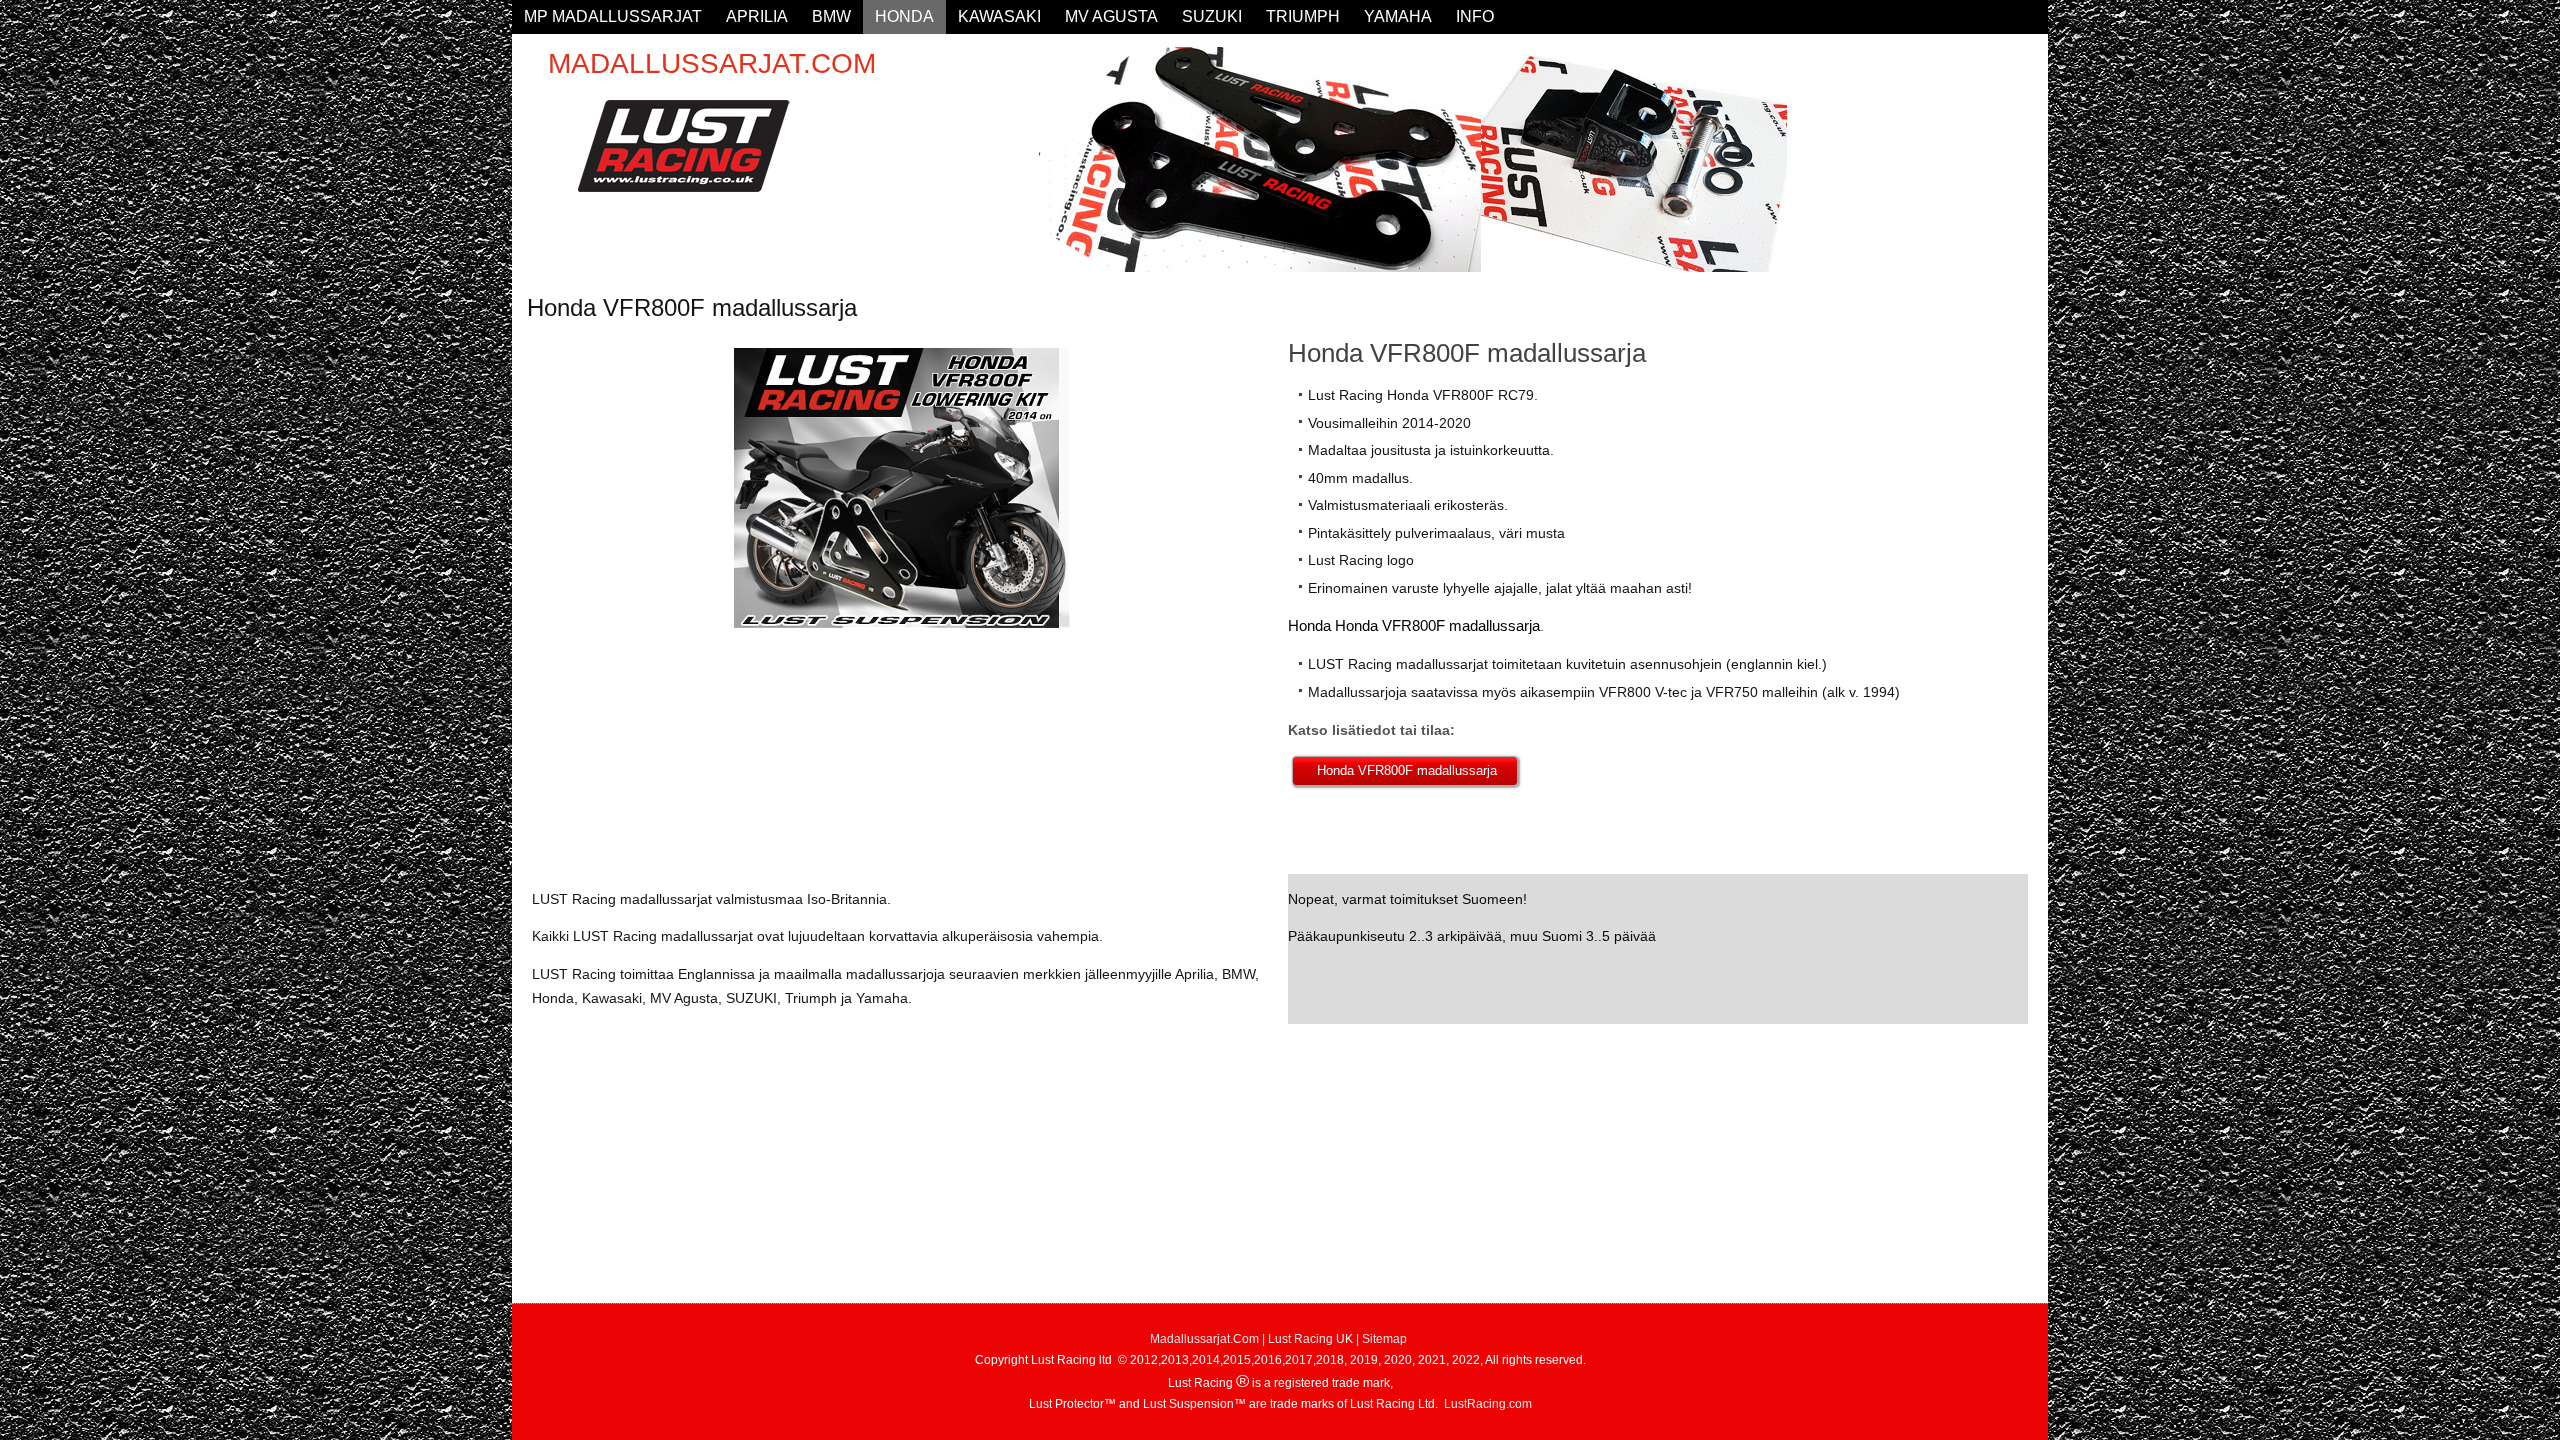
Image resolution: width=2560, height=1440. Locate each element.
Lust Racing (1300, 1339)
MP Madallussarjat (613, 16)
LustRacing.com (1488, 1404)
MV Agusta (1111, 16)
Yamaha (1398, 16)
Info (1475, 16)
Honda (904, 16)
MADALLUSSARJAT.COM (712, 63)
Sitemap (1384, 1339)
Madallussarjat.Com (1204, 1339)
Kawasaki (999, 16)
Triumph (1303, 16)
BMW (831, 16)
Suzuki (1212, 16)
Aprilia (757, 16)
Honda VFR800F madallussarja (1405, 770)
